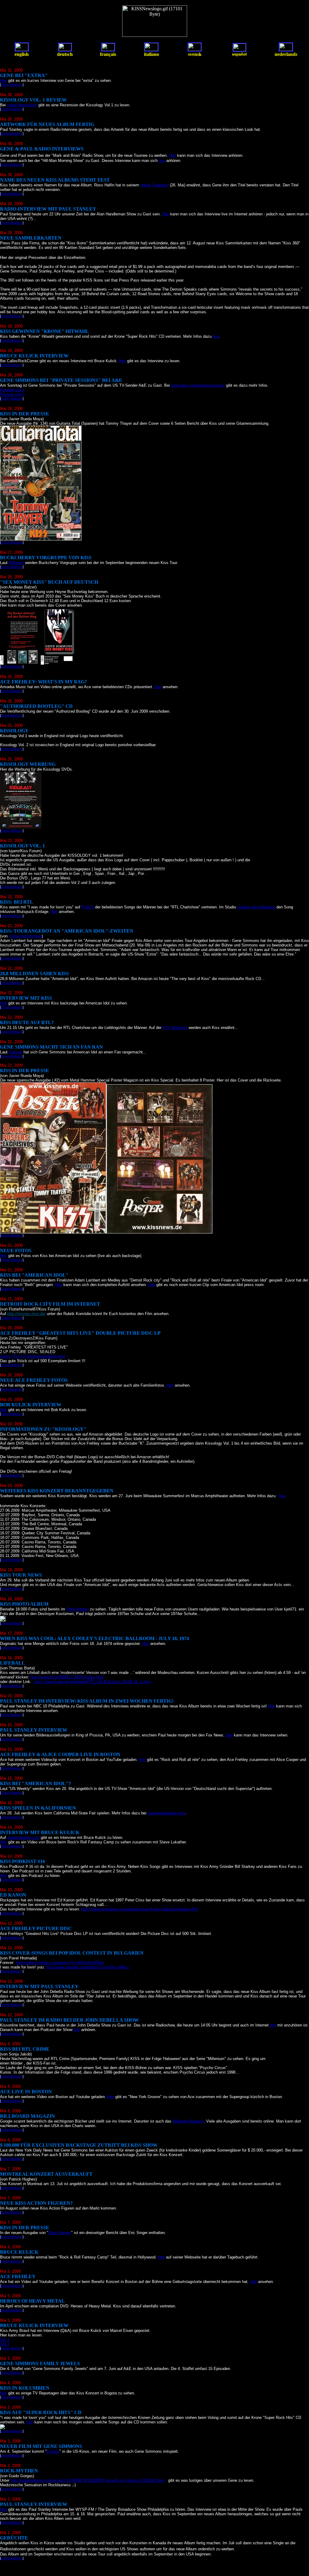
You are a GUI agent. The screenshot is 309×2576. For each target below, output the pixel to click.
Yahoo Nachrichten (25, 936)
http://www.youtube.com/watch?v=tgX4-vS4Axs (88, 1967)
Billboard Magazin (188, 2121)
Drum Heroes (60, 2233)
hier (162, 161)
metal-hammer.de (22, 105)
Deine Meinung (12, 85)
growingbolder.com (23, 1838)
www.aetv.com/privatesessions (198, 385)
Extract (53, 2451)
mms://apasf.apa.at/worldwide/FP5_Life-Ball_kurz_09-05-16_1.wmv (92, 1682)
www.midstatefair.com (167, 1813)
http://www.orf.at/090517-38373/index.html (67, 1677)
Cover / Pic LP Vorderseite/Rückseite (33, 1356)
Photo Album (78, 1609)
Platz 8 (88, 907)
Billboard (16, 563)
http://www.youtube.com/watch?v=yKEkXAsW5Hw (60, 1963)
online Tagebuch (154, 185)
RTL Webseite (175, 1028)
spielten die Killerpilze (256, 907)
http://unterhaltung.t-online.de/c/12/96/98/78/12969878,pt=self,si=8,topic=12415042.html (88, 2480)
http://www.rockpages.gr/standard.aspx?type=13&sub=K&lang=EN (139, 1909)
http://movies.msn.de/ (26, 1314)
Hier (3, 81)
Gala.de (16, 1052)
